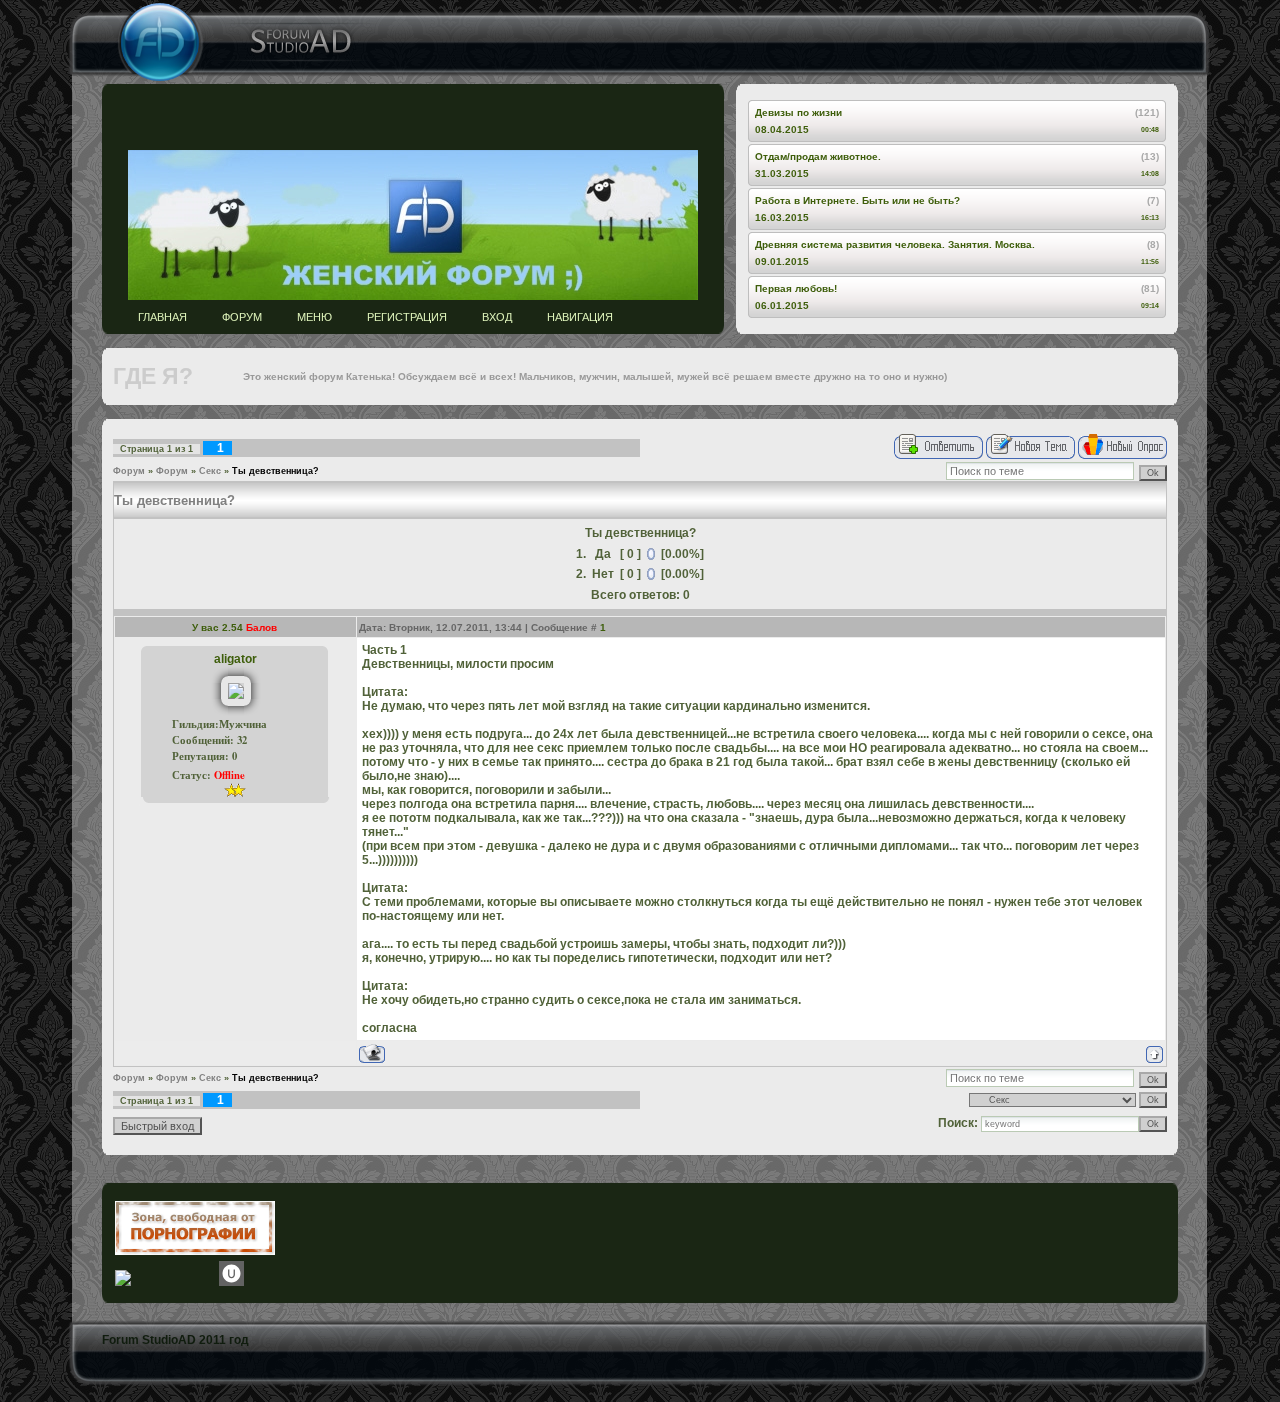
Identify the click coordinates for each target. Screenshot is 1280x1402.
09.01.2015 (782, 261)
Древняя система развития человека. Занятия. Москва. (895, 244)
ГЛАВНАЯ (162, 317)
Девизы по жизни (798, 112)
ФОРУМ (242, 317)
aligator (235, 659)
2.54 (234, 627)
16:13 (1150, 217)
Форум (129, 471)
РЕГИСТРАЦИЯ (407, 317)
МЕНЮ (314, 317)
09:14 (1150, 305)
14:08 (1150, 173)
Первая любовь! (796, 288)
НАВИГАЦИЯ (580, 317)
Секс (210, 471)
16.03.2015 (782, 217)
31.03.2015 (782, 173)
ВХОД (497, 317)
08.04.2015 (782, 129)
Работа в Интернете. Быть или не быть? (857, 200)
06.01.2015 (782, 305)
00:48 (1150, 129)
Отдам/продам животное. (818, 156)
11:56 (1150, 261)
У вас (207, 627)
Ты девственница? (275, 471)
